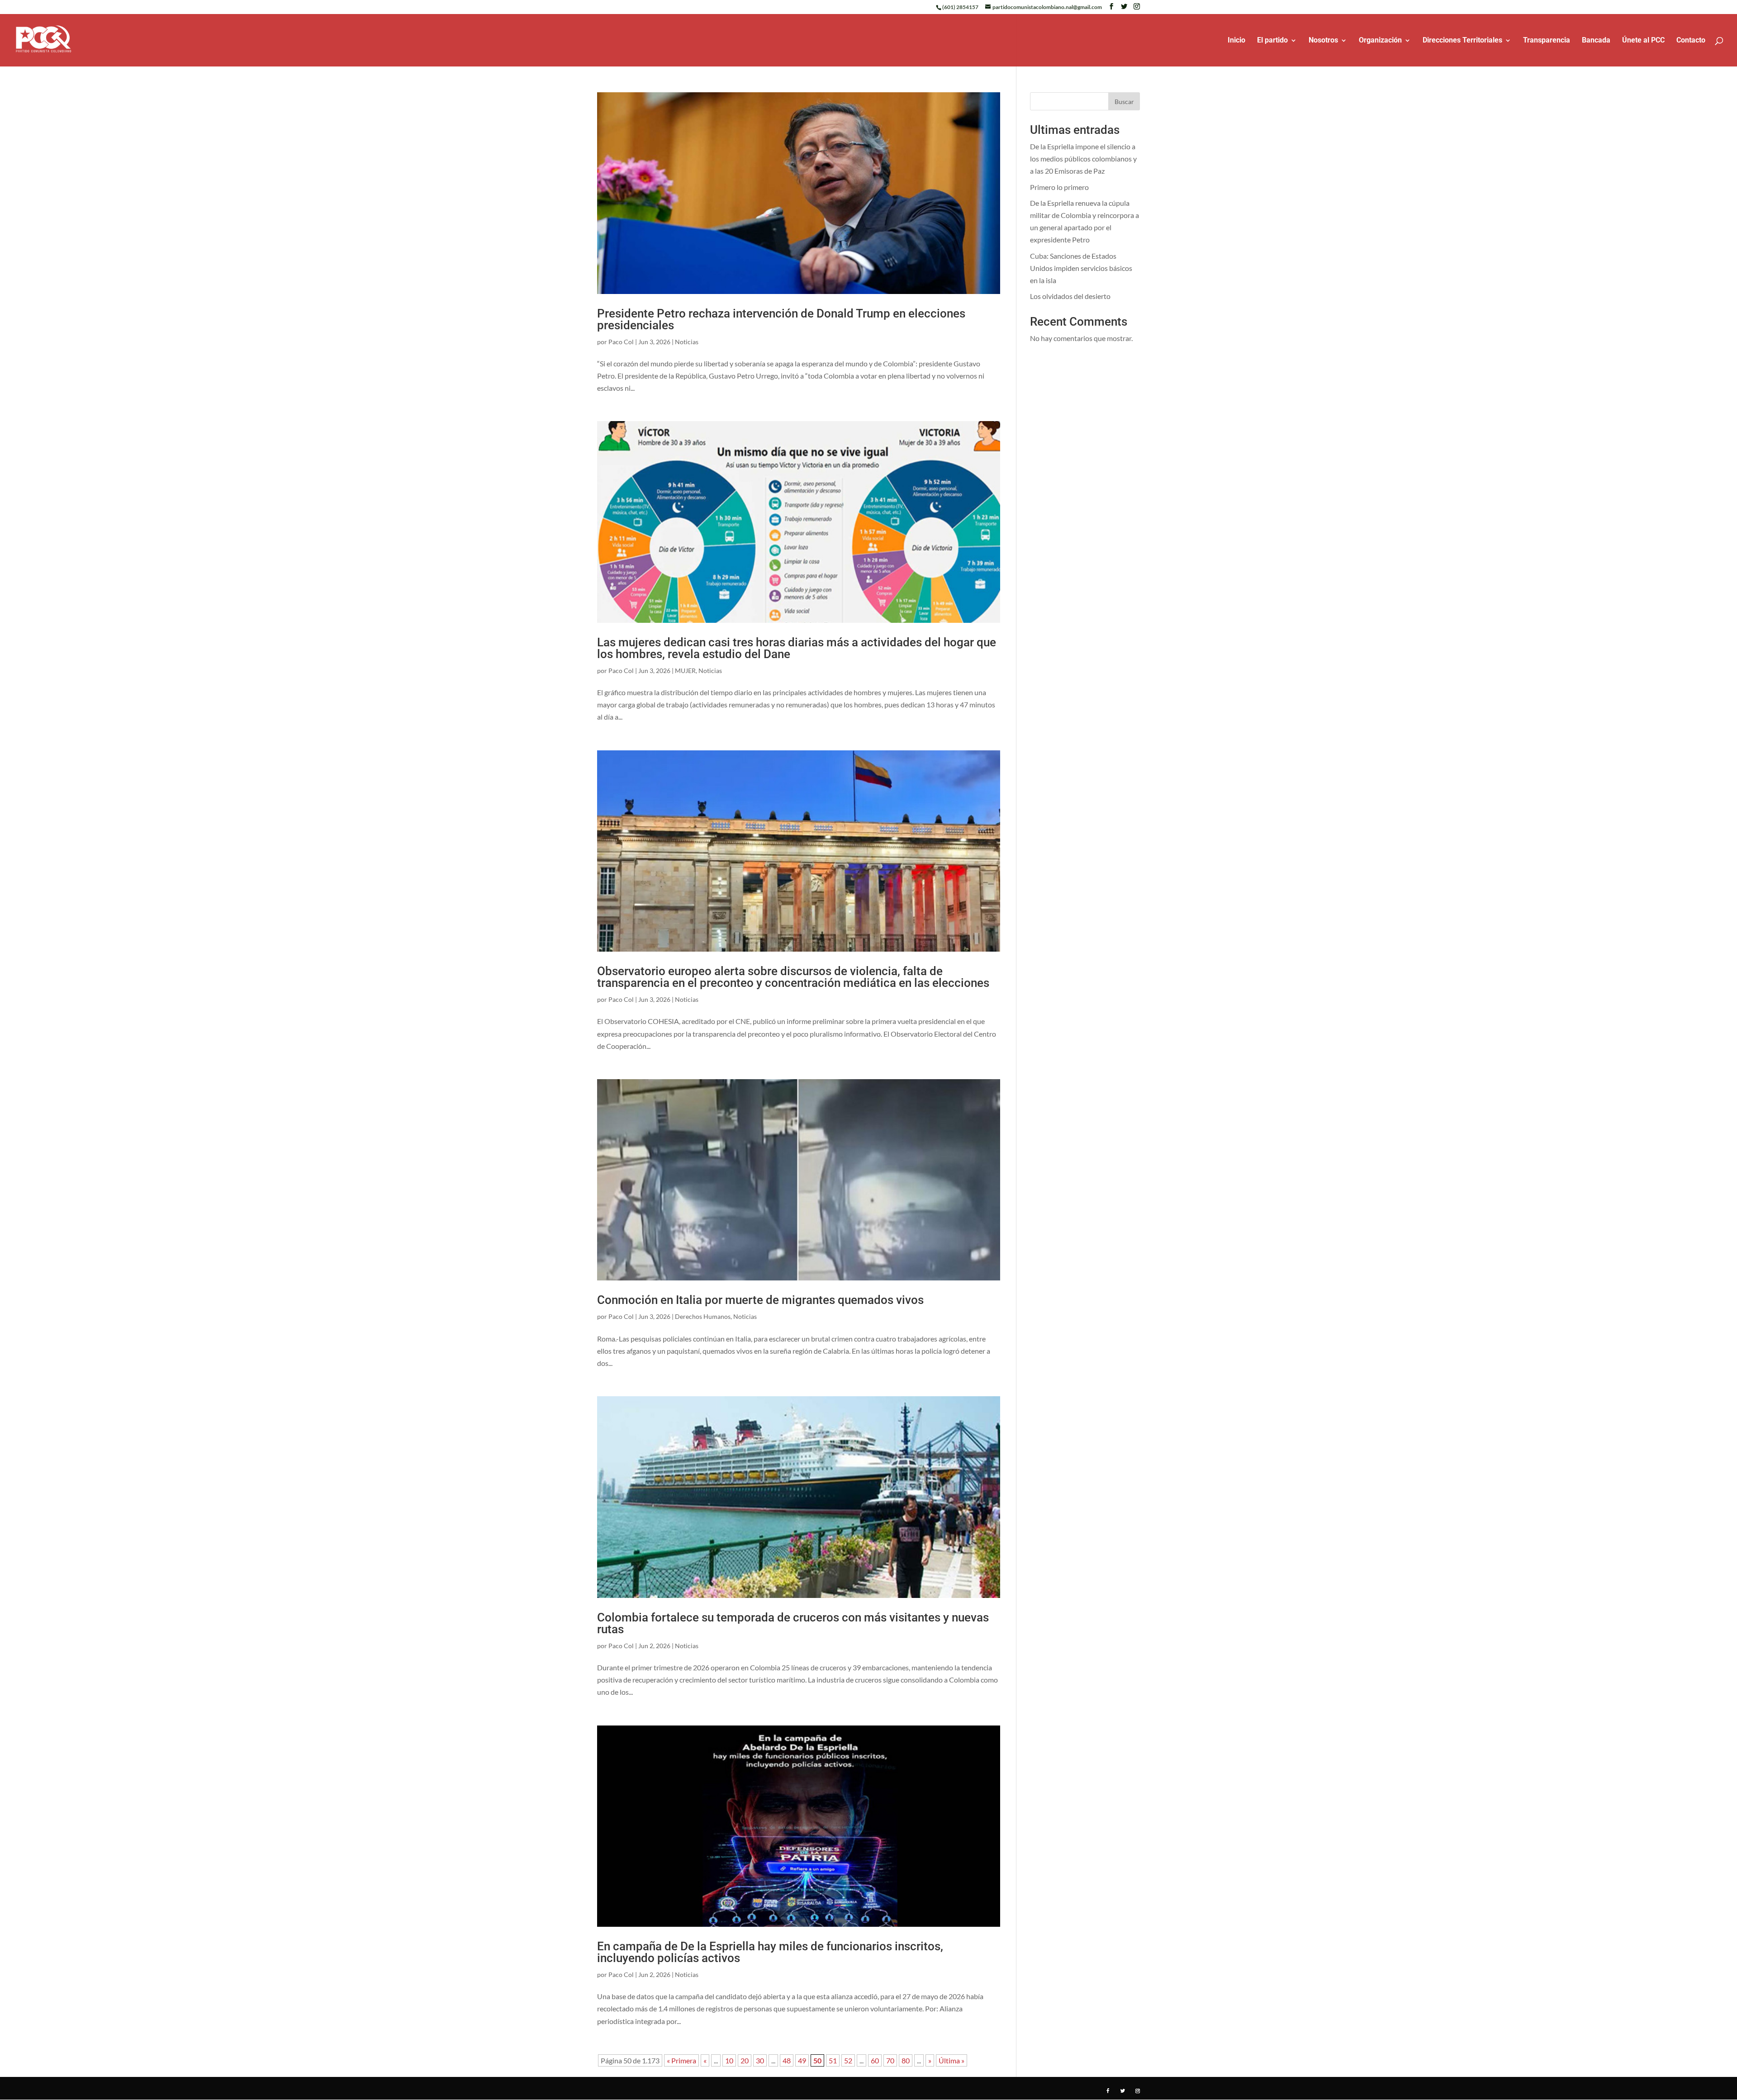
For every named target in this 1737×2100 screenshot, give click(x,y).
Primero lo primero (1059, 187)
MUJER (685, 671)
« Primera (681, 2060)
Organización (1380, 41)
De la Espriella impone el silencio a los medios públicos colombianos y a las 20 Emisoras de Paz (1083, 159)
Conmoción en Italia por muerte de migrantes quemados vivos (760, 1300)
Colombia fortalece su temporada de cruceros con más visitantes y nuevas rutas (793, 1623)
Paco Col (621, 342)
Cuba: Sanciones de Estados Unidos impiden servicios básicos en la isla (1081, 268)
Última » (952, 2060)
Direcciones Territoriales (1462, 41)
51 (833, 2060)
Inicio (1236, 41)
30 (760, 2060)
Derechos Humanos (703, 1316)
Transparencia (1547, 41)
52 (848, 2060)
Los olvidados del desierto (1070, 296)
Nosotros (1323, 41)
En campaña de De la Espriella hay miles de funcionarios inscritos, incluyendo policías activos (770, 1952)
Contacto (1691, 41)
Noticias (687, 342)
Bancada (1596, 41)
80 (906, 2060)
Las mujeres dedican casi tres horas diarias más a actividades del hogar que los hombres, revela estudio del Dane (797, 648)
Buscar (1124, 102)
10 (729, 2060)
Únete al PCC (1643, 41)
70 (890, 2060)
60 (875, 2060)
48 (787, 2060)
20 (745, 2060)
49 (802, 2060)
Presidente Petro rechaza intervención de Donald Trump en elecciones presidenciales (781, 319)
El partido (1272, 41)
